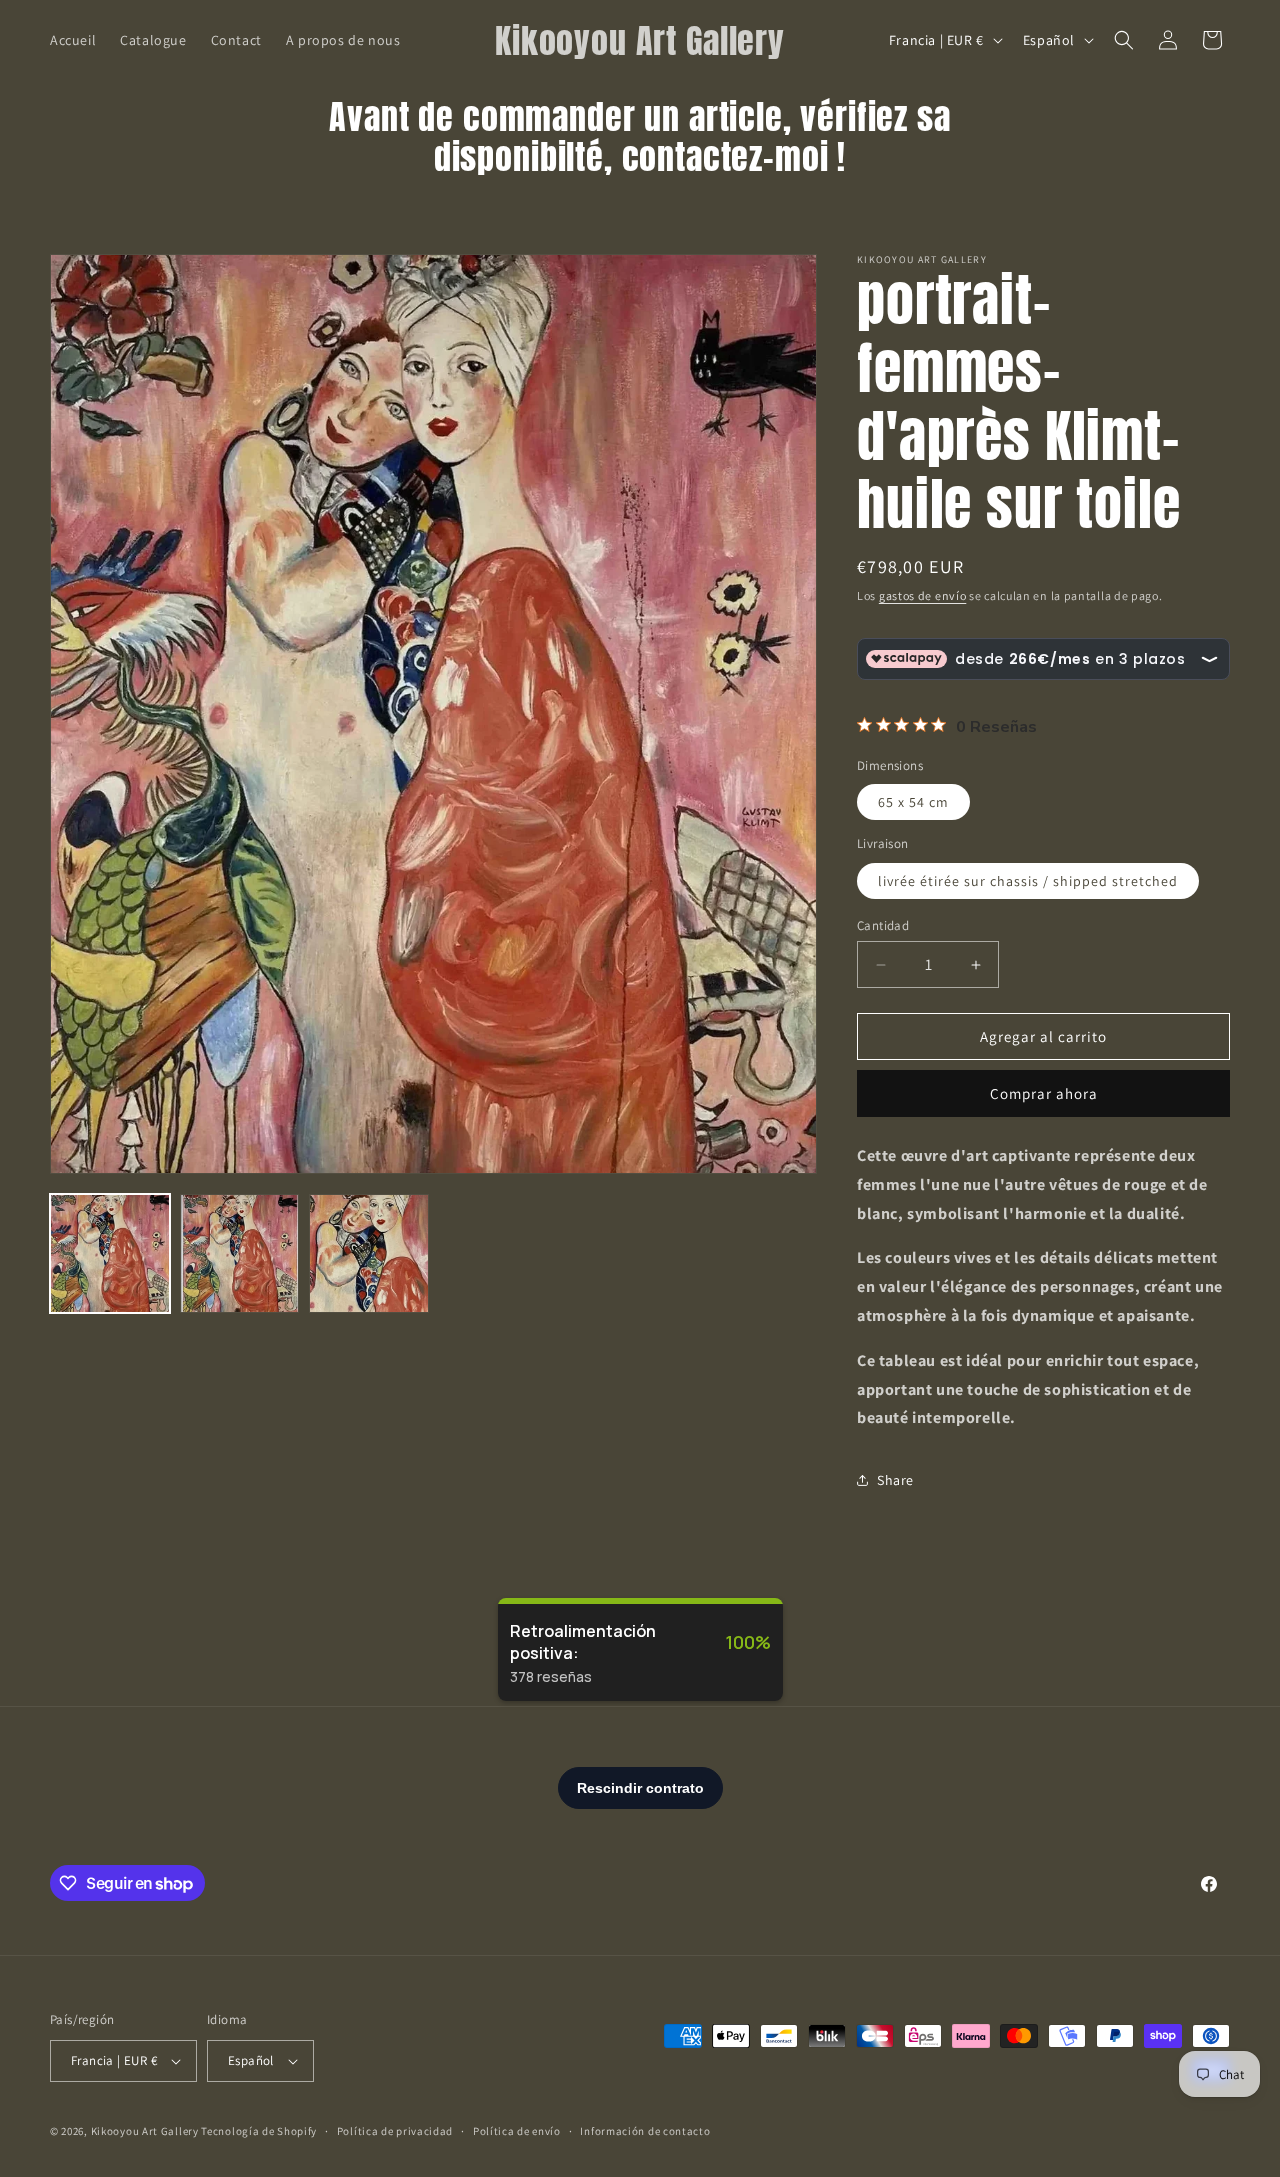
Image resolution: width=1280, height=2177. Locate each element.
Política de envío (517, 2131)
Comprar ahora (1044, 1093)
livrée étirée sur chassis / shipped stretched (1028, 881)
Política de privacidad (395, 2131)
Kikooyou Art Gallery (145, 2131)
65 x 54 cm (913, 802)
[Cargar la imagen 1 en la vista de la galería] (110, 1254)
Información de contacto (645, 2131)
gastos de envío (923, 595)
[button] (1124, 40)
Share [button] (895, 1480)
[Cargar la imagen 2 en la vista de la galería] (240, 1254)
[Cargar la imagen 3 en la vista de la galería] (369, 1254)
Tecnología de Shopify (259, 2131)
